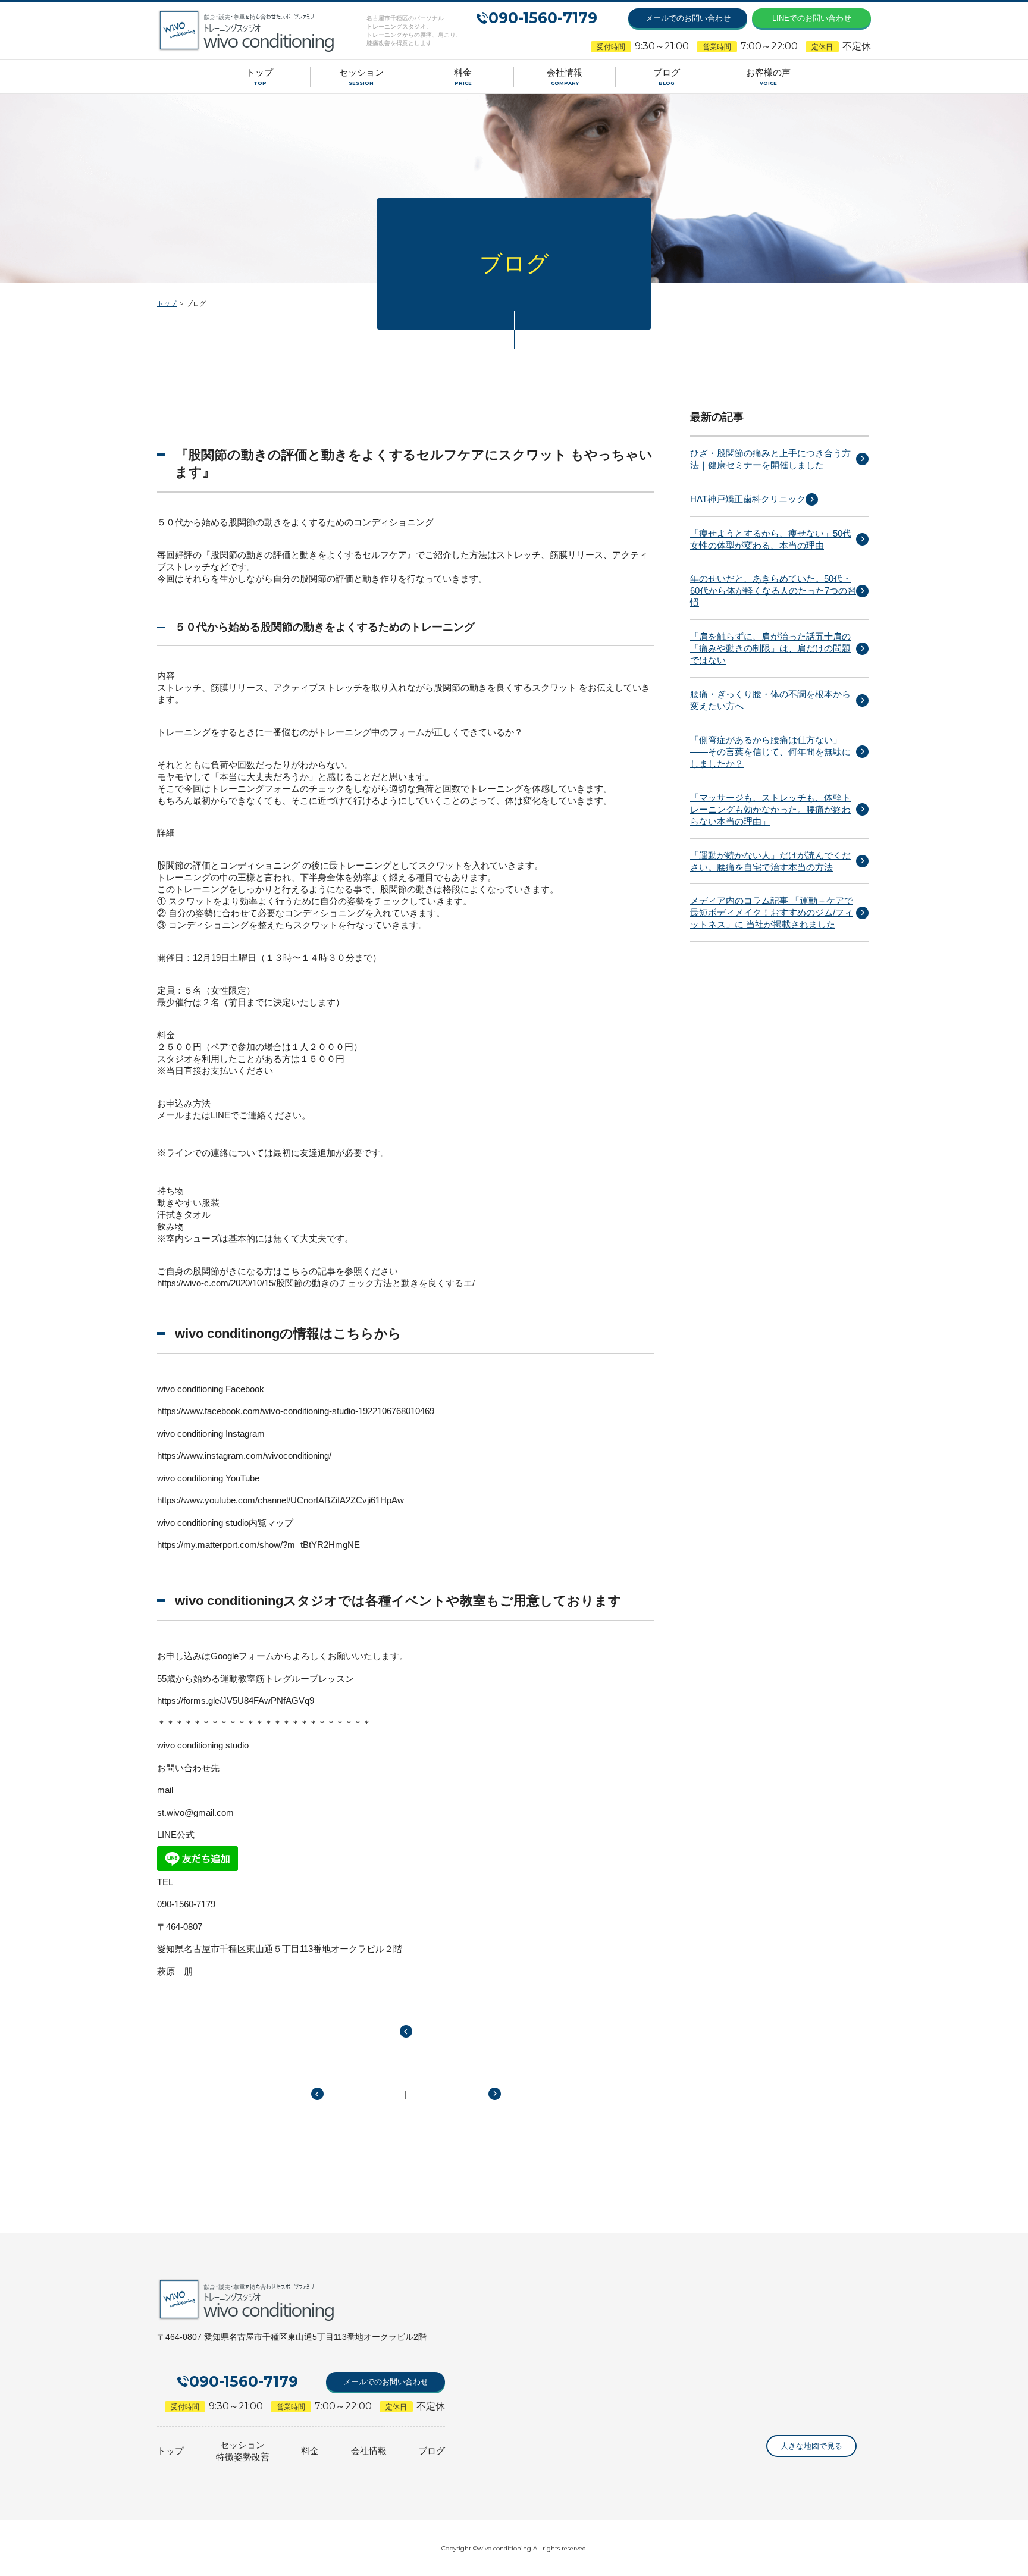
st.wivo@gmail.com (195, 1812)
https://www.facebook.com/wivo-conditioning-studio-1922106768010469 (296, 1411)
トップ (167, 303)
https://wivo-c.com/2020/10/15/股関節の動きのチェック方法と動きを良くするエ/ (316, 1283)
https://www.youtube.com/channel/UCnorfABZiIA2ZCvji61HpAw (280, 1500)
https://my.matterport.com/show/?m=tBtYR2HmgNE (258, 1545)
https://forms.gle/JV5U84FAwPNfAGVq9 (236, 1701)
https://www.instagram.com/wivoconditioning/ (244, 1455)
